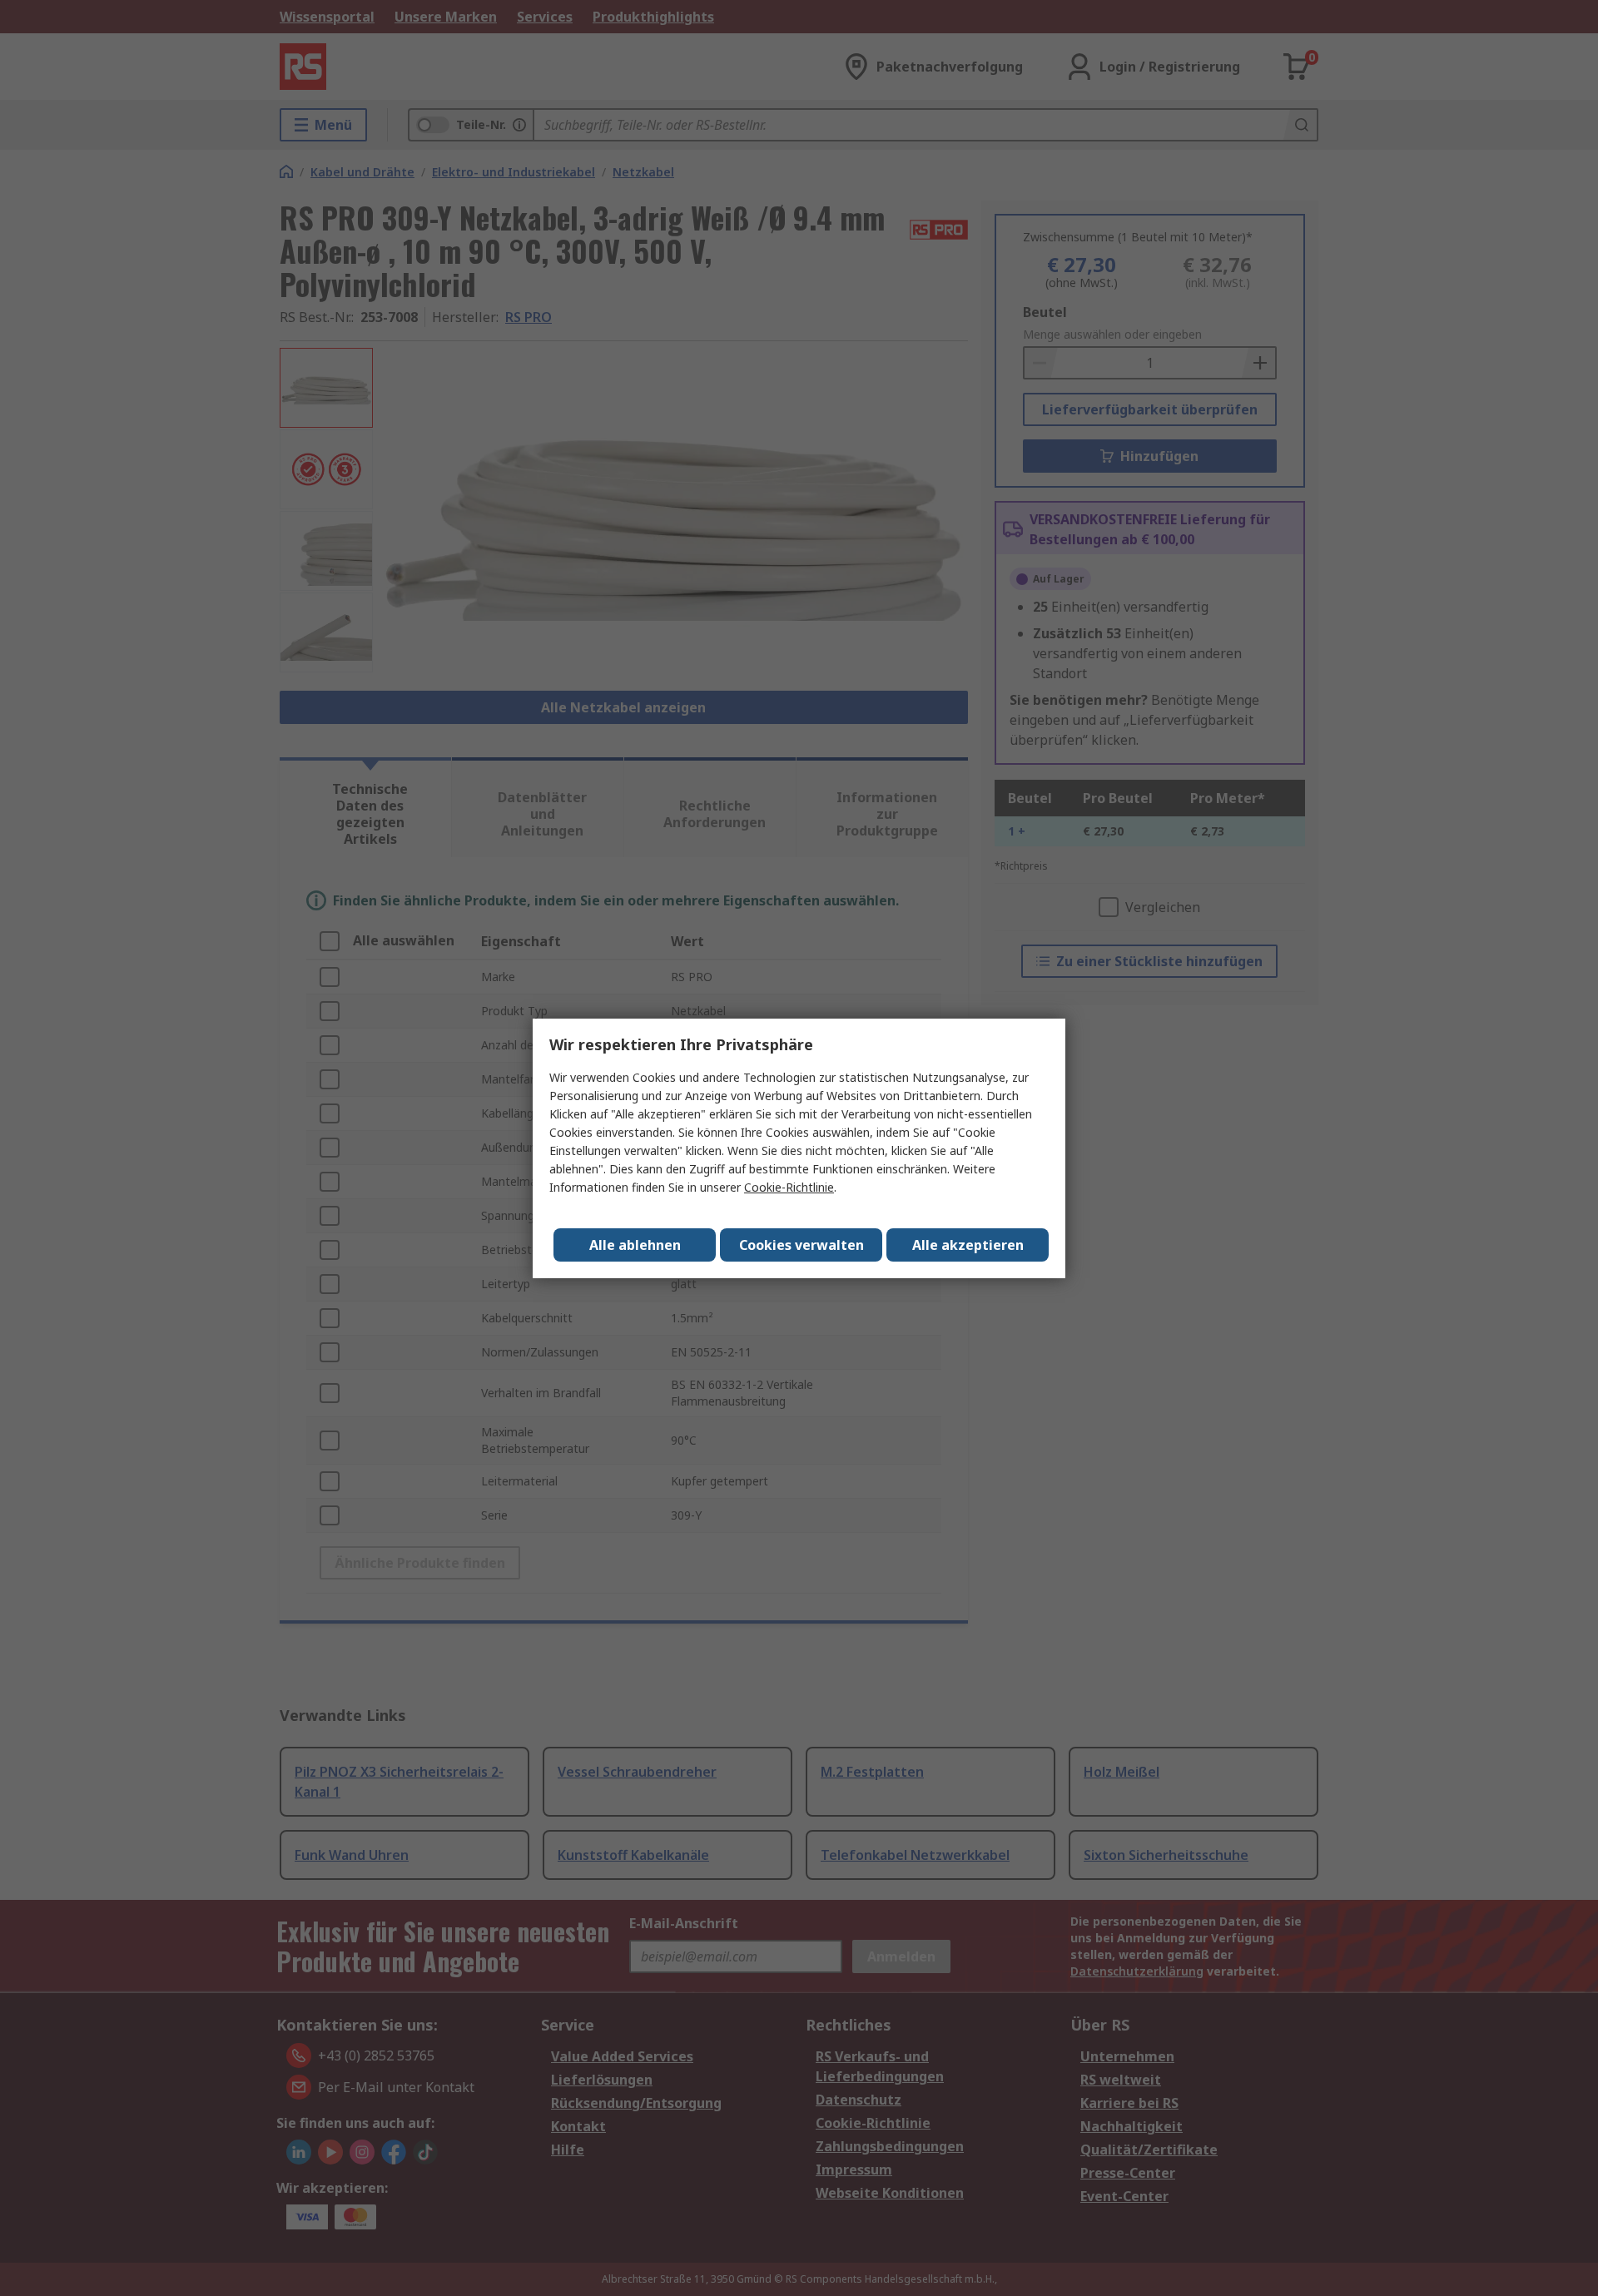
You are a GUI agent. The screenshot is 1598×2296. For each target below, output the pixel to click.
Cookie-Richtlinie (789, 1187)
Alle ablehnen (635, 1245)
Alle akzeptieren (968, 1245)
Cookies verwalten (801, 1245)
